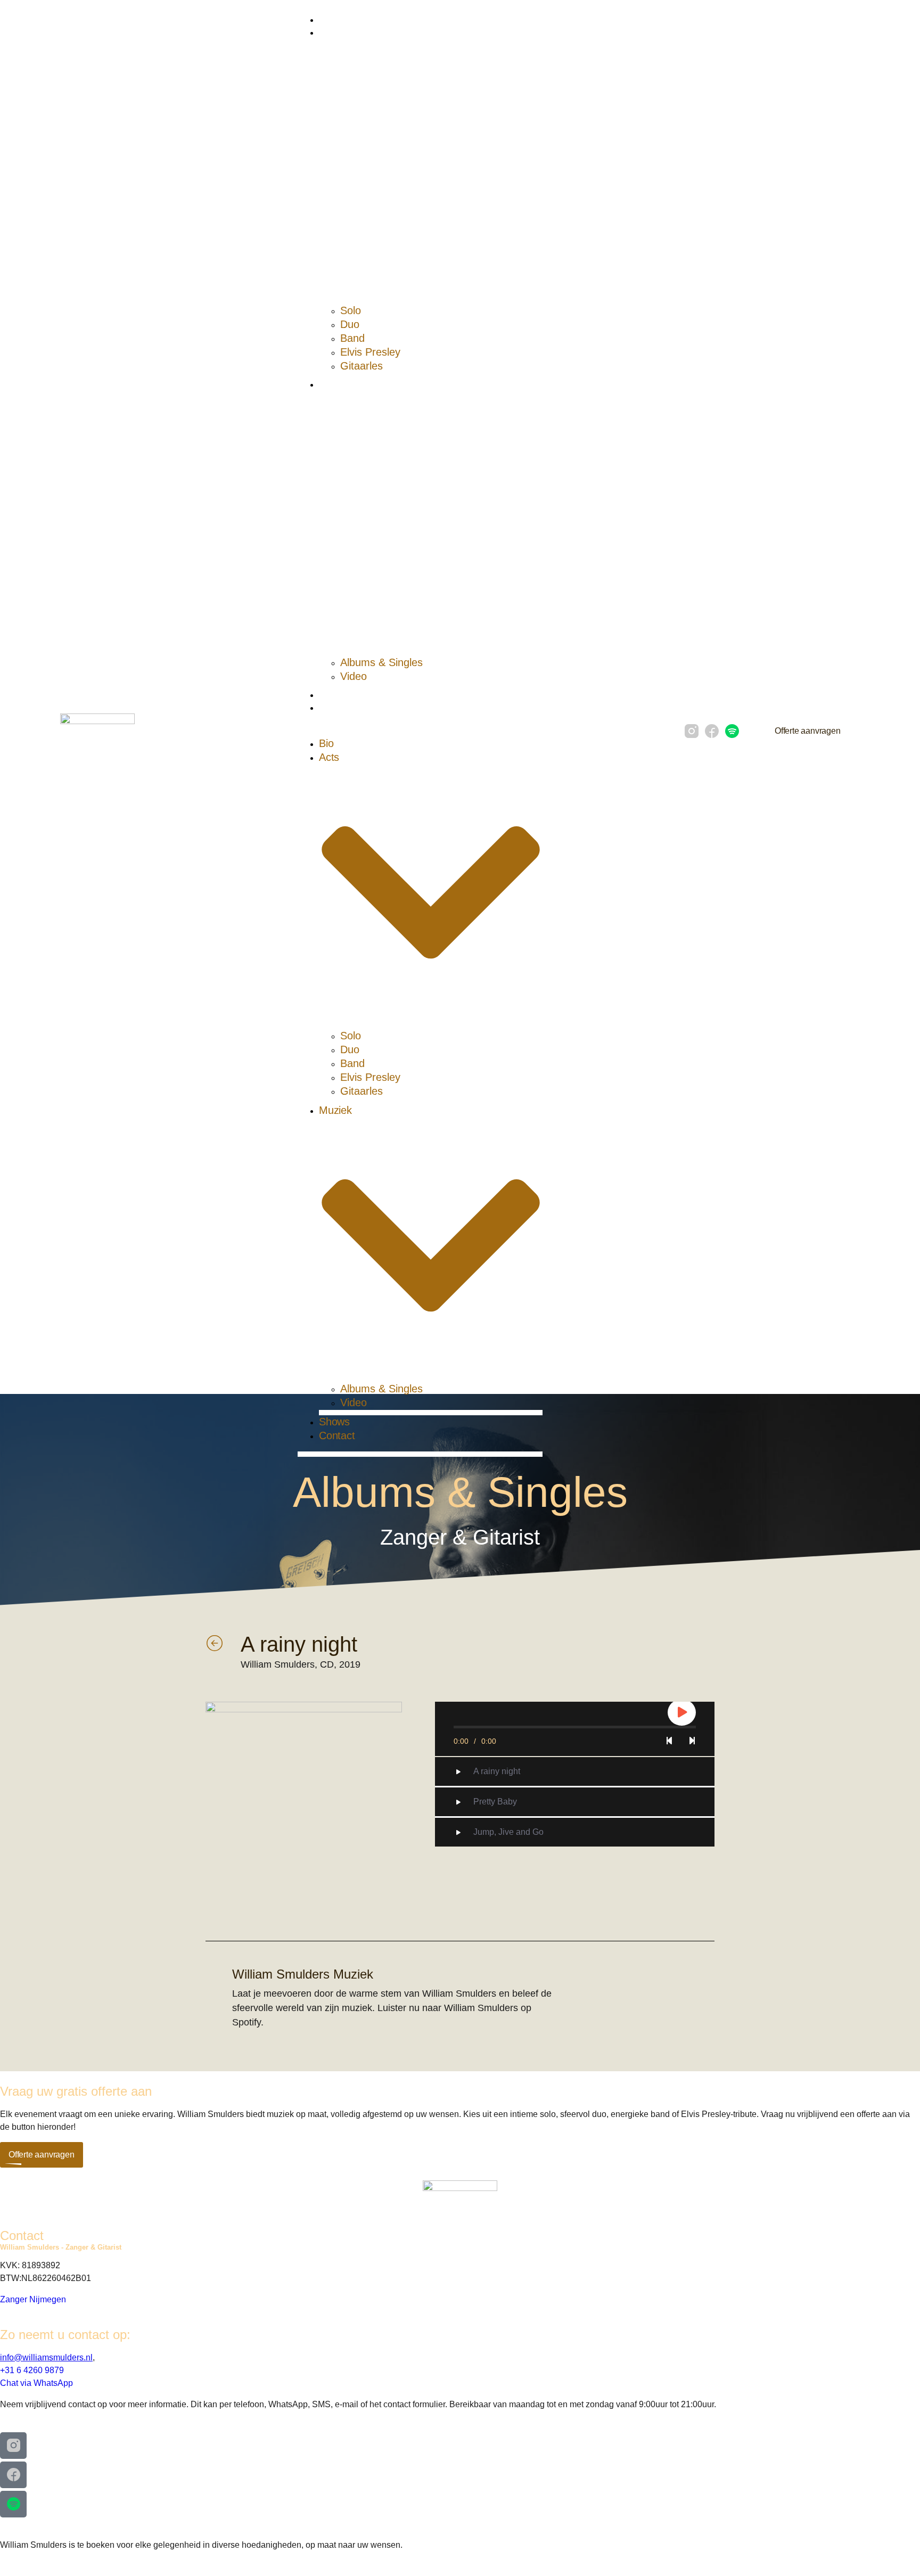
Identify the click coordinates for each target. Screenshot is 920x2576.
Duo (350, 324)
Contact (333, 708)
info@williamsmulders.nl (46, 2357)
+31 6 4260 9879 (32, 2370)
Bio (325, 20)
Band (352, 338)
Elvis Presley (370, 352)
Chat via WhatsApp (36, 2383)
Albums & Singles (381, 662)
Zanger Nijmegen (33, 2299)
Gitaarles (362, 366)
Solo (351, 310)
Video (354, 676)
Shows (332, 695)
